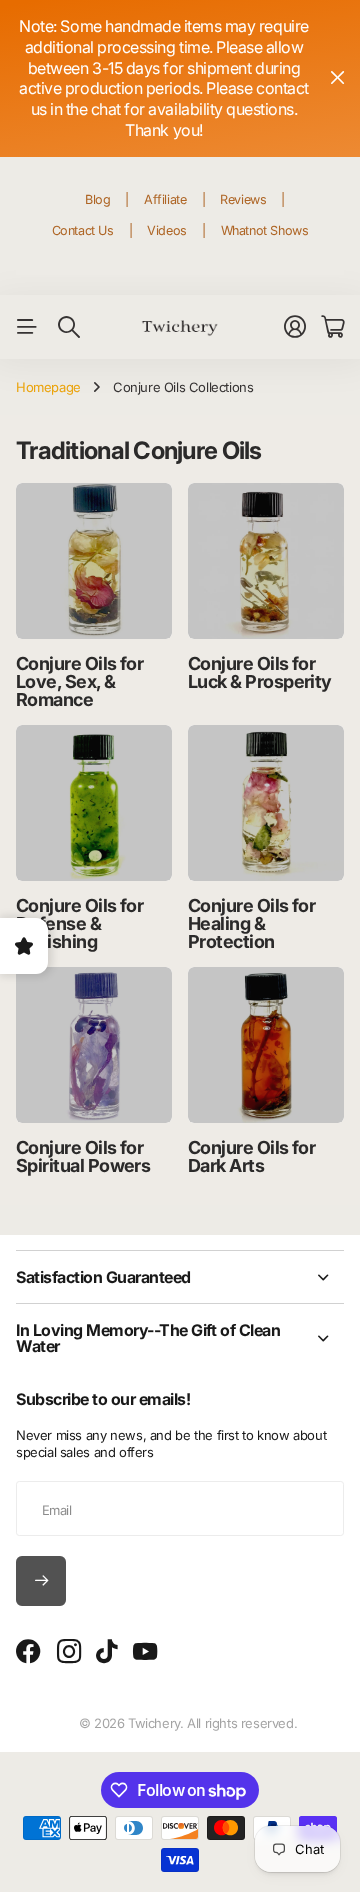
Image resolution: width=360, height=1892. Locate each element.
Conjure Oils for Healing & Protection (251, 923)
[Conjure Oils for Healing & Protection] (266, 803)
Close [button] (337, 78)
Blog (97, 199)
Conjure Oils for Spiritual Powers (83, 1156)
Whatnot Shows (265, 230)
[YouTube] (145, 1652)
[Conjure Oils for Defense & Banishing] (94, 803)
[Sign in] (295, 327)
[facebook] (28, 1652)
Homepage (48, 387)
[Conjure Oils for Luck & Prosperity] (266, 561)
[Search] (69, 327)
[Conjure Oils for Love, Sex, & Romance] (94, 561)
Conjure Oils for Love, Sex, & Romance (79, 681)
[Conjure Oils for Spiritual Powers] (94, 1045)
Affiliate (165, 199)
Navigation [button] (27, 327)
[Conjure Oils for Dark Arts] (266, 1045)
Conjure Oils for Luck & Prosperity (260, 672)
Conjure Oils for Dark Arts (251, 1156)
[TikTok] (106, 1652)
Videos (167, 230)
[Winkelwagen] (332, 327)
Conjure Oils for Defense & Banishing (79, 923)
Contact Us (83, 230)
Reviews (243, 199)
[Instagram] (69, 1652)
